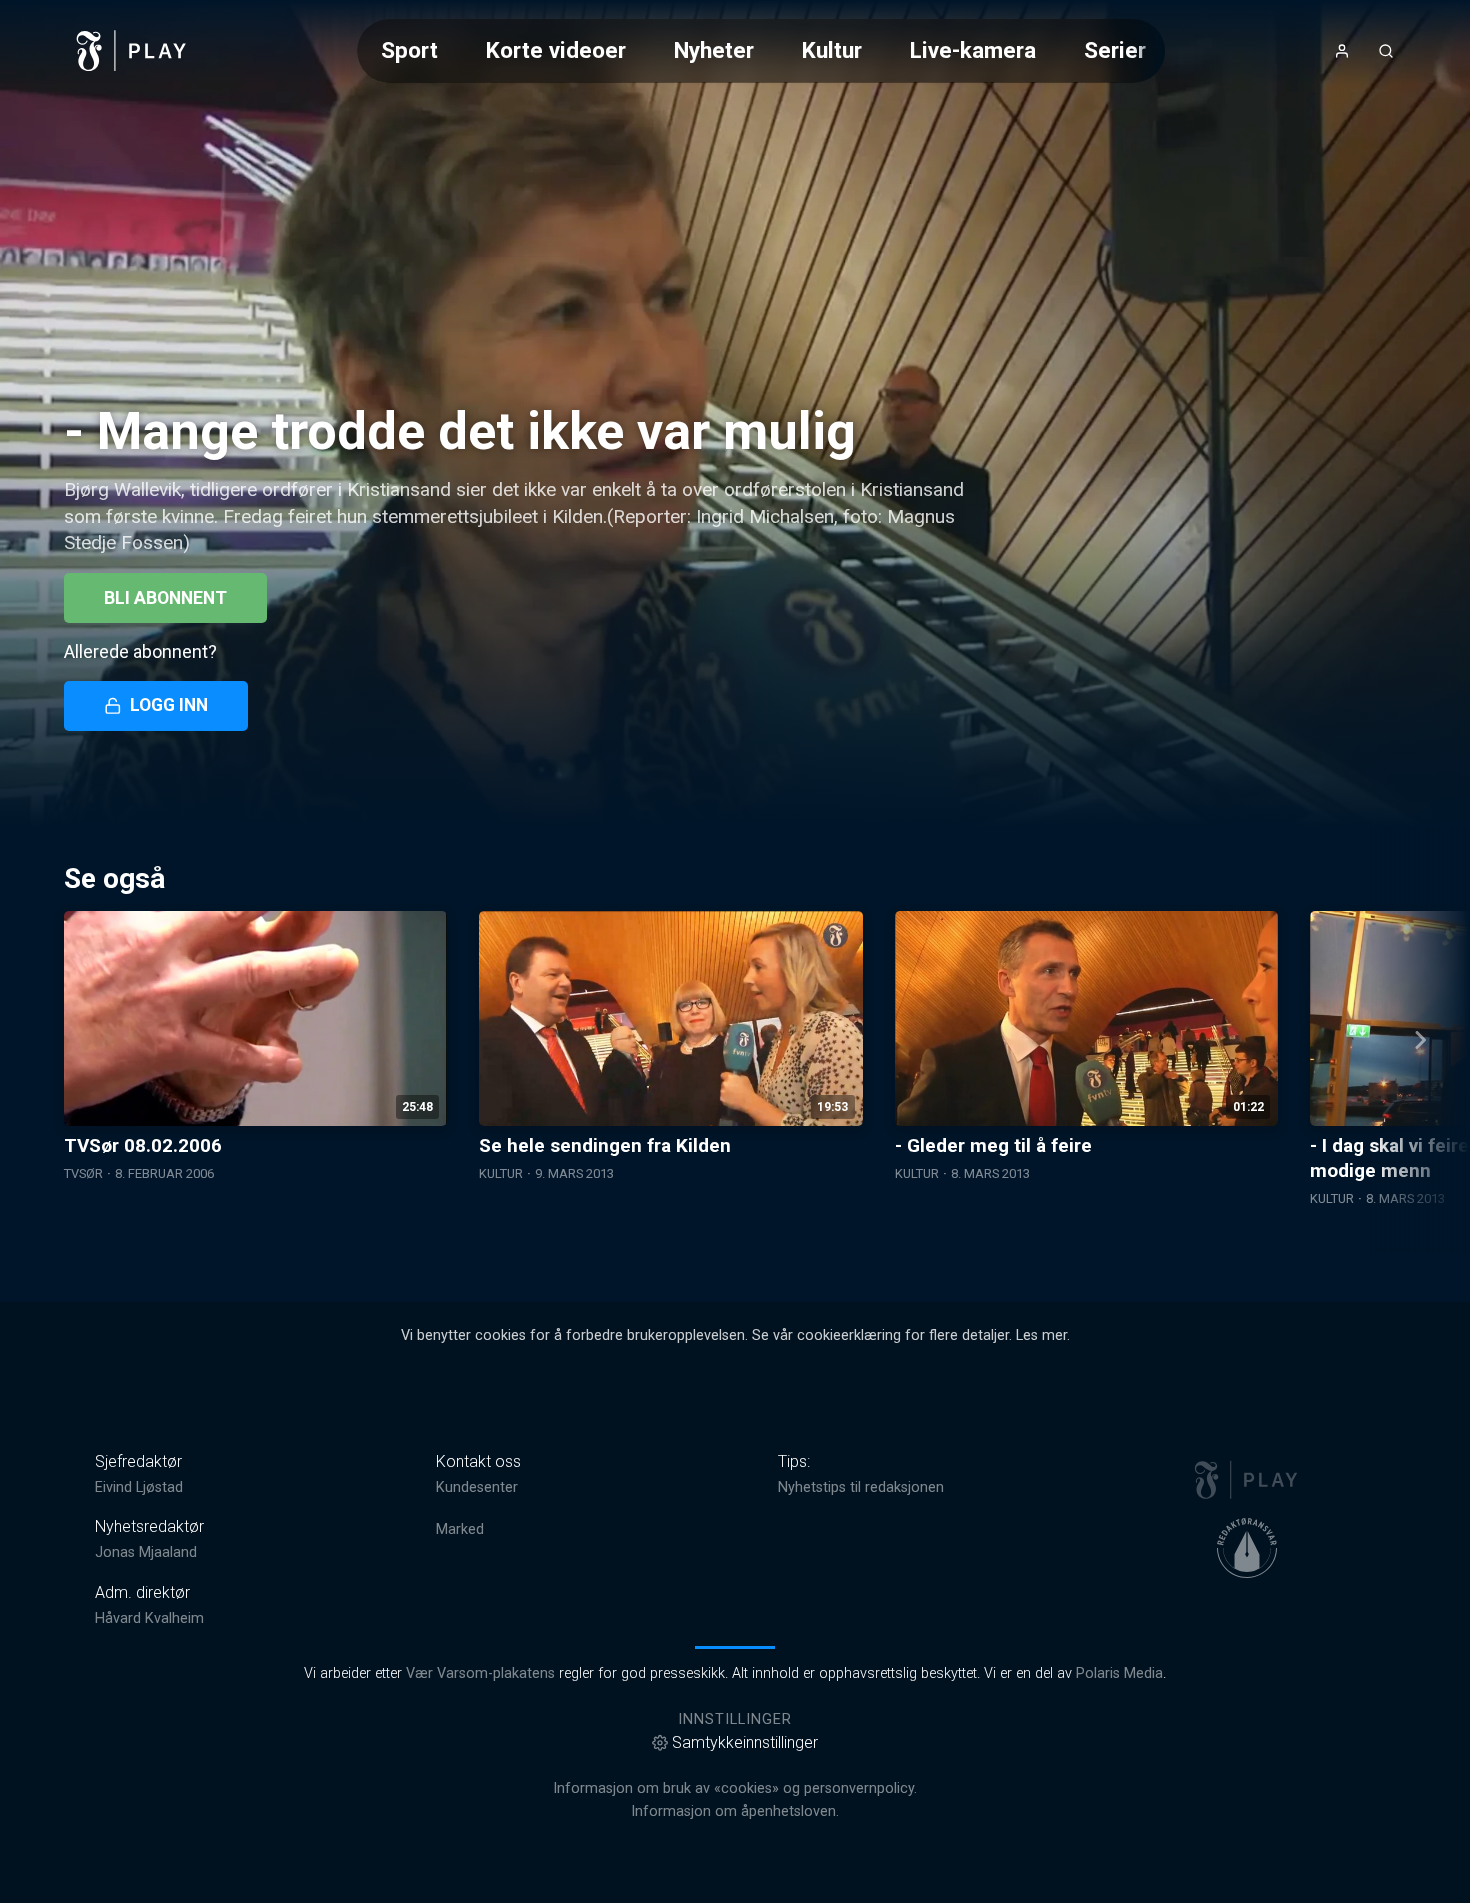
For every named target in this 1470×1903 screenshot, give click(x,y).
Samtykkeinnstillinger (745, 1742)
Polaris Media (1119, 1673)
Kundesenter (477, 1487)
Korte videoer (556, 50)
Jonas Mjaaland (146, 1552)
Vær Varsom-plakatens (480, 1673)
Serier (1115, 50)
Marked (460, 1529)
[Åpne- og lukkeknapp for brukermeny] (1342, 51)
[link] (132, 51)
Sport (409, 50)
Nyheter (714, 50)
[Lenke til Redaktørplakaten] (1247, 1548)
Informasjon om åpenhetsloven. (735, 1811)
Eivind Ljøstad (139, 1487)
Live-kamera (973, 50)
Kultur (832, 50)
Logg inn (169, 705)
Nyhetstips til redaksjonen (861, 1487)
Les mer (1041, 1335)
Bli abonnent (165, 598)
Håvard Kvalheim (149, 1618)
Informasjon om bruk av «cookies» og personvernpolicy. (735, 1788)
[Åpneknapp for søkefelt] (1386, 51)
